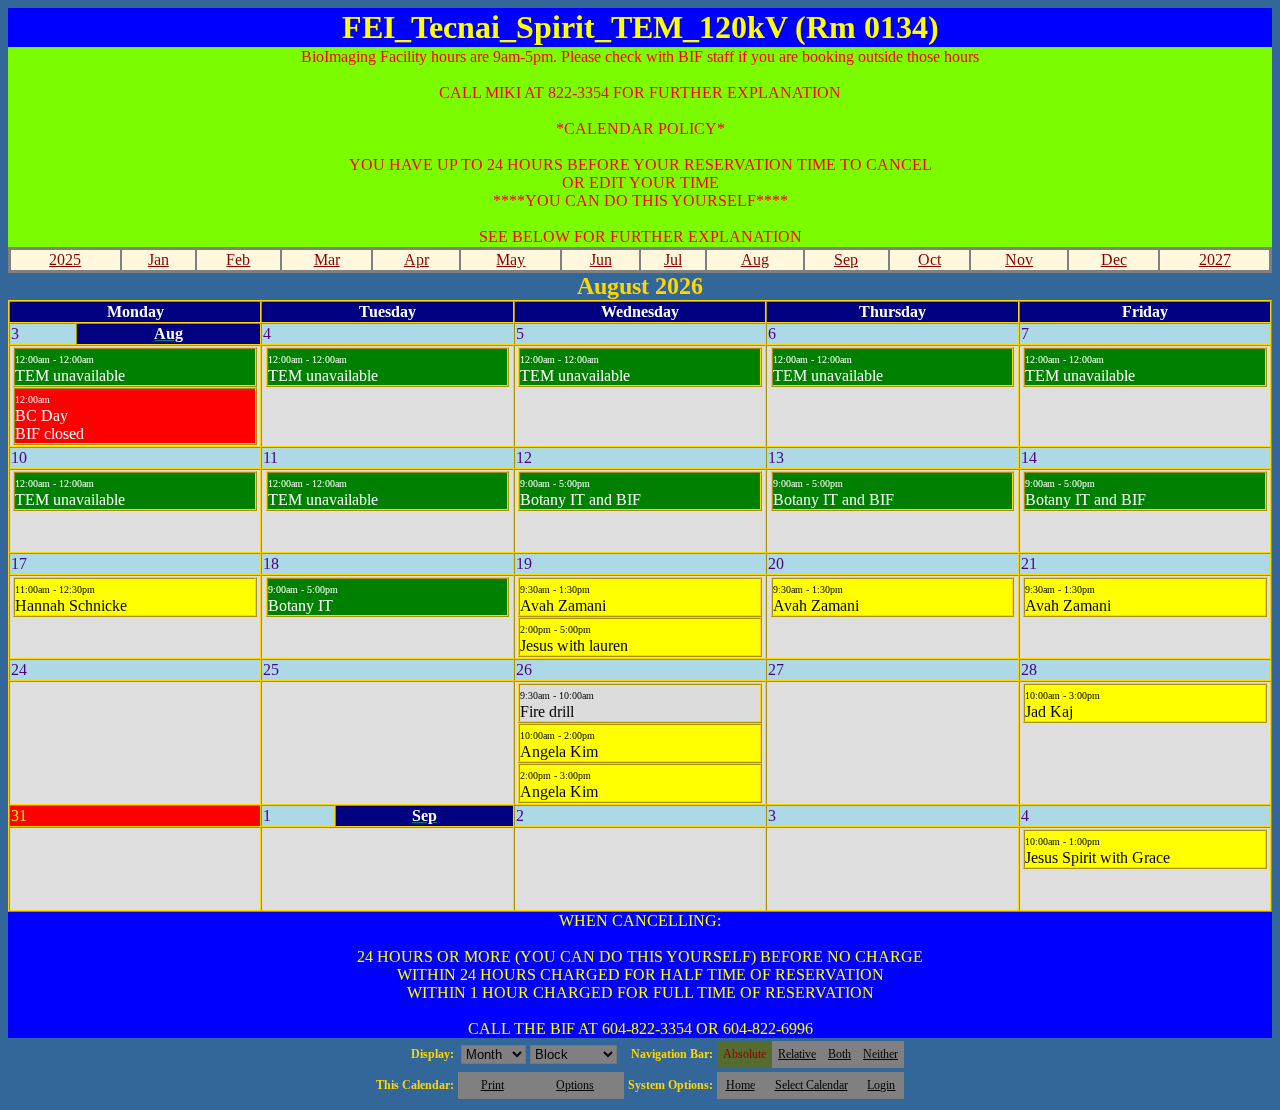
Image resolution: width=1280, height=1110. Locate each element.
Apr (416, 259)
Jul (673, 259)
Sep (846, 259)
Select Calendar (811, 1085)
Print (492, 1085)
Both (839, 1054)
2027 (1215, 259)
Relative (797, 1054)
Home (740, 1085)
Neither (880, 1054)
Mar (327, 259)
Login (881, 1085)
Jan (158, 259)
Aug (755, 259)
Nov (1019, 259)
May (510, 259)
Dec (1114, 259)
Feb (238, 259)
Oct (929, 259)
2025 (65, 259)
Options (575, 1085)
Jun (601, 259)
